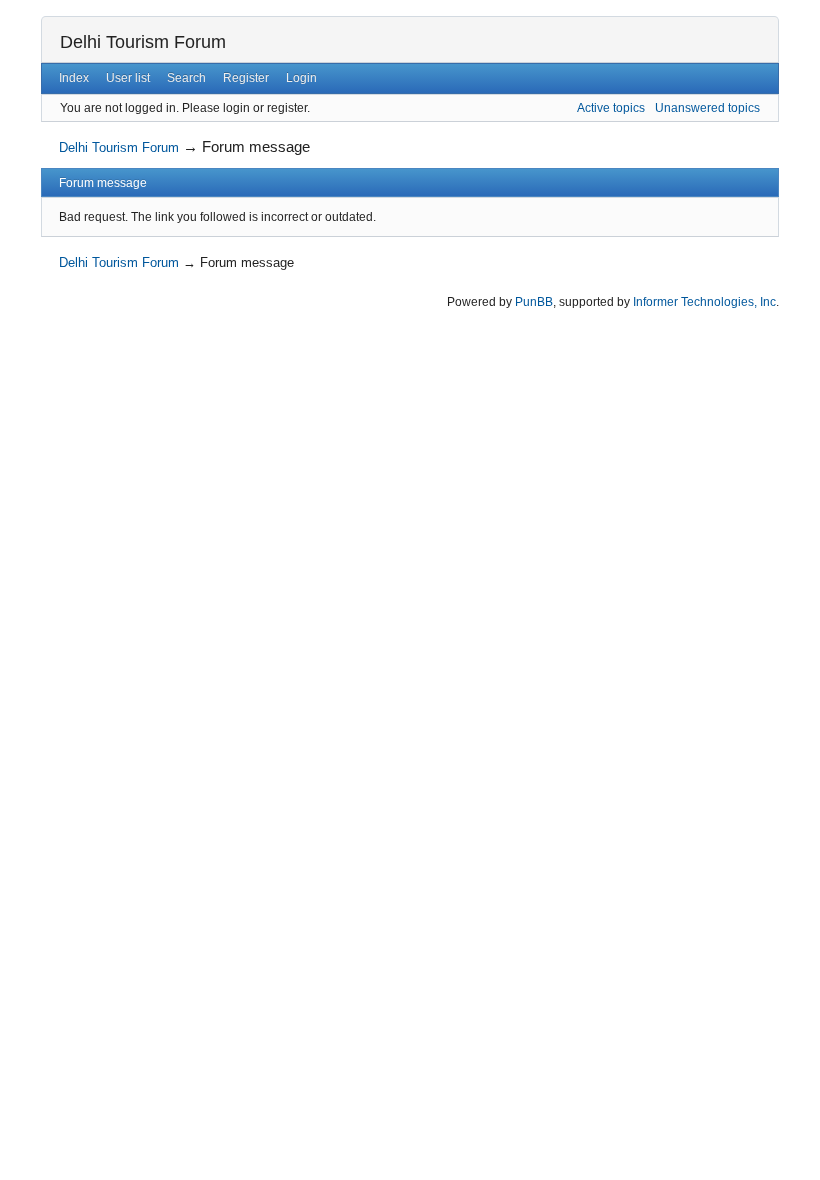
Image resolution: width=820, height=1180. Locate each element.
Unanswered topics (707, 108)
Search (186, 78)
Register (246, 78)
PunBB (534, 302)
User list (128, 78)
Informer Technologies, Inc (704, 302)
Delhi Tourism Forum (143, 42)
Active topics (611, 108)
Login (301, 78)
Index (74, 78)
